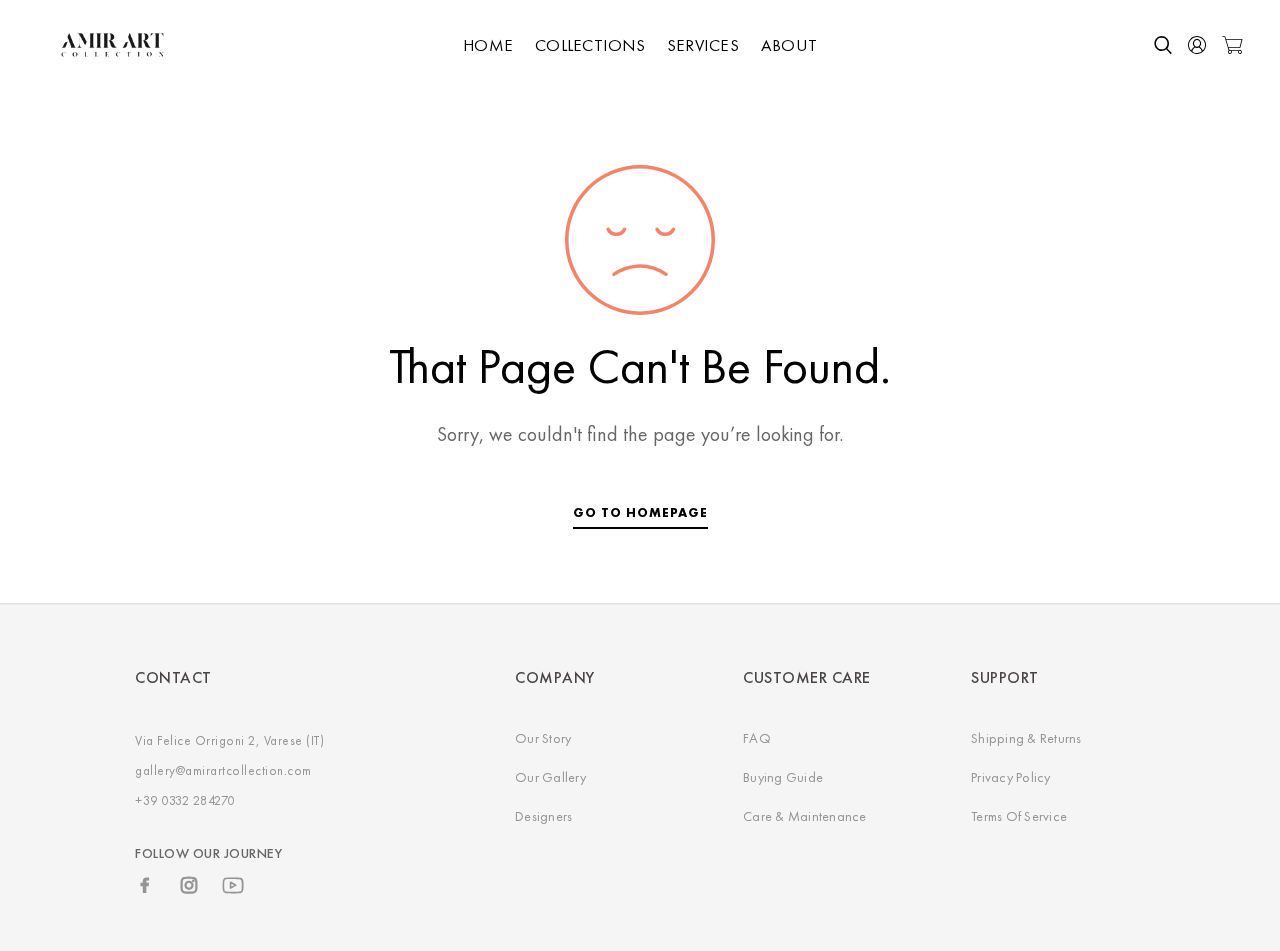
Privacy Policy (1011, 777)
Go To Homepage (640, 512)
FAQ (757, 738)
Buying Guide (783, 777)
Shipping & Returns (1026, 738)
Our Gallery (550, 777)
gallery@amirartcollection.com (223, 770)
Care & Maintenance (805, 816)
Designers (543, 816)
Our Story (543, 738)
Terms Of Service (1019, 816)
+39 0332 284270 (185, 800)
